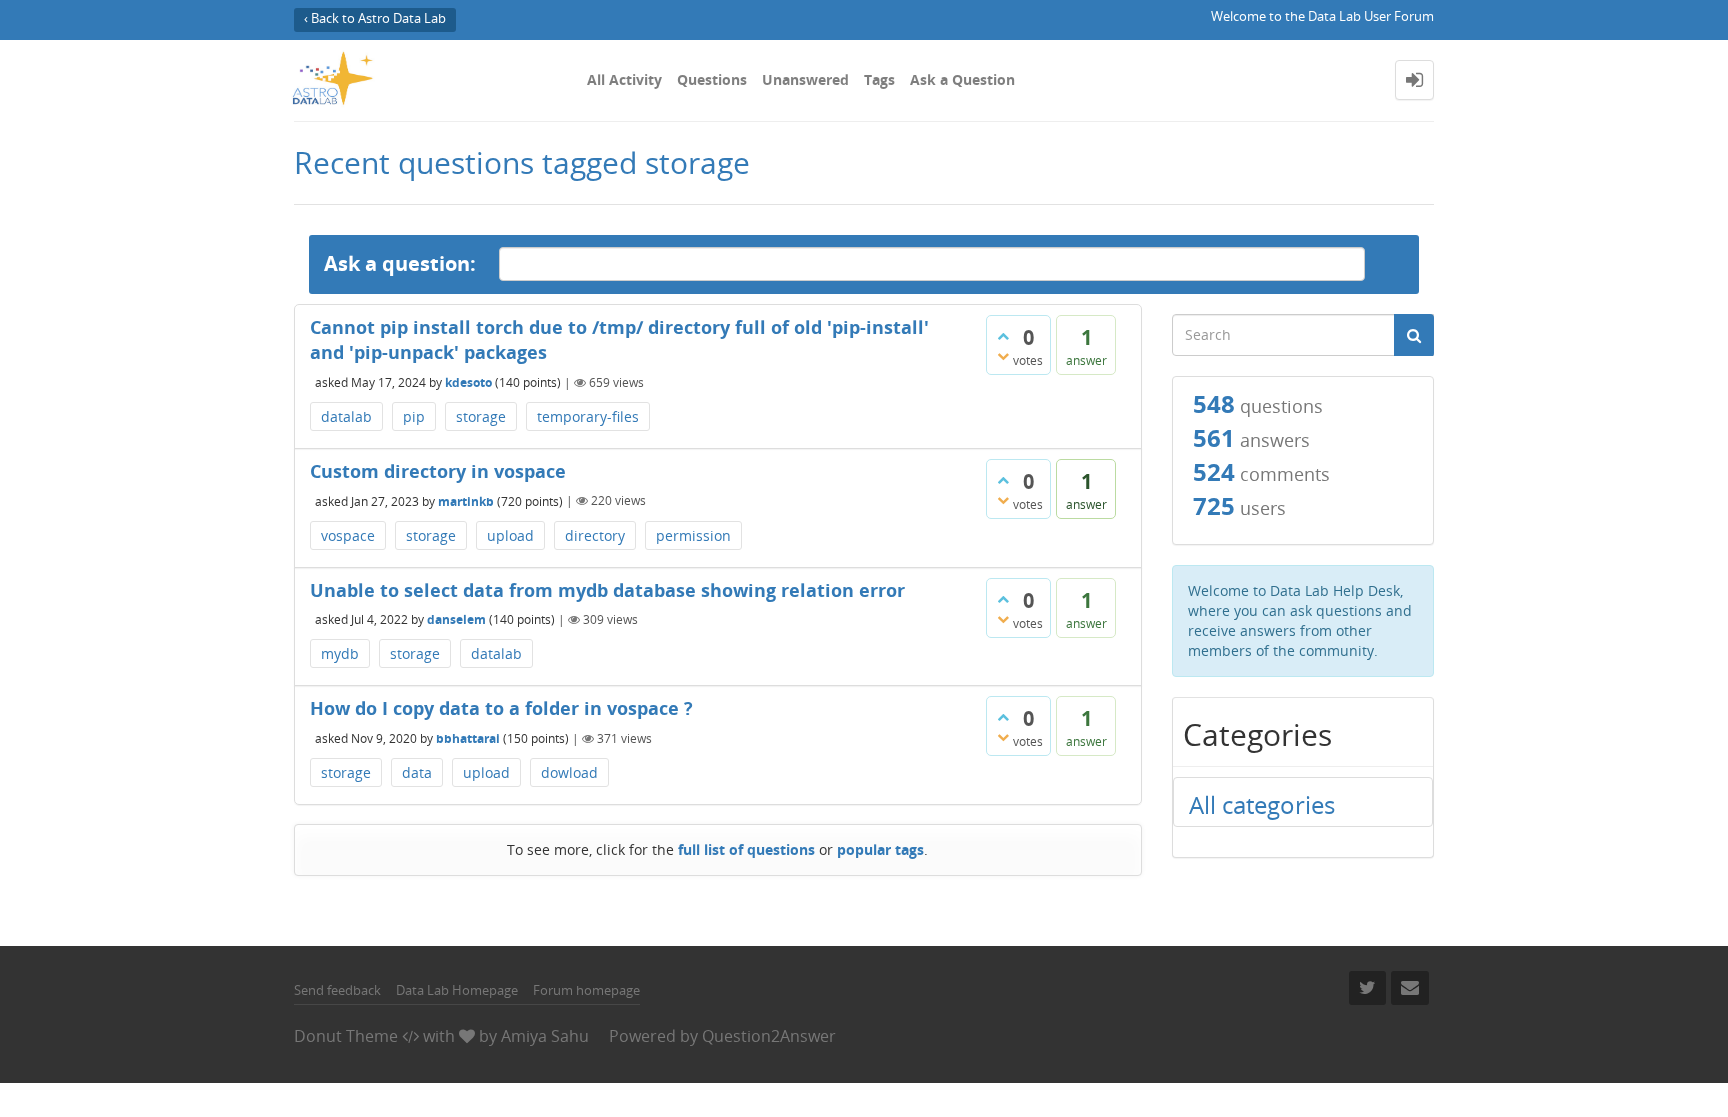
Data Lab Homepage (457, 990)
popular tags (880, 849)
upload (510, 535)
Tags (879, 79)
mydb (340, 653)
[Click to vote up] (1003, 336)
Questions (712, 79)
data (417, 772)
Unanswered (805, 79)
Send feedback (337, 990)
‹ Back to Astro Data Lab (375, 18)
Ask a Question (962, 79)
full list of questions (746, 849)
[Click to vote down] (1003, 356)
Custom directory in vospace (438, 471)
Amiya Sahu (545, 1036)
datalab (346, 416)
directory (595, 535)
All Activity (624, 79)
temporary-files (588, 416)
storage (481, 416)
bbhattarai (468, 738)
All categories (1262, 804)
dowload (569, 772)
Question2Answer (769, 1036)
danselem (456, 619)
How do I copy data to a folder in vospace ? (501, 708)
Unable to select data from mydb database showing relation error (607, 590)
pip (414, 416)
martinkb (466, 500)
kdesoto (468, 382)
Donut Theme (346, 1036)
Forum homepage (586, 990)
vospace (348, 535)
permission (693, 535)
